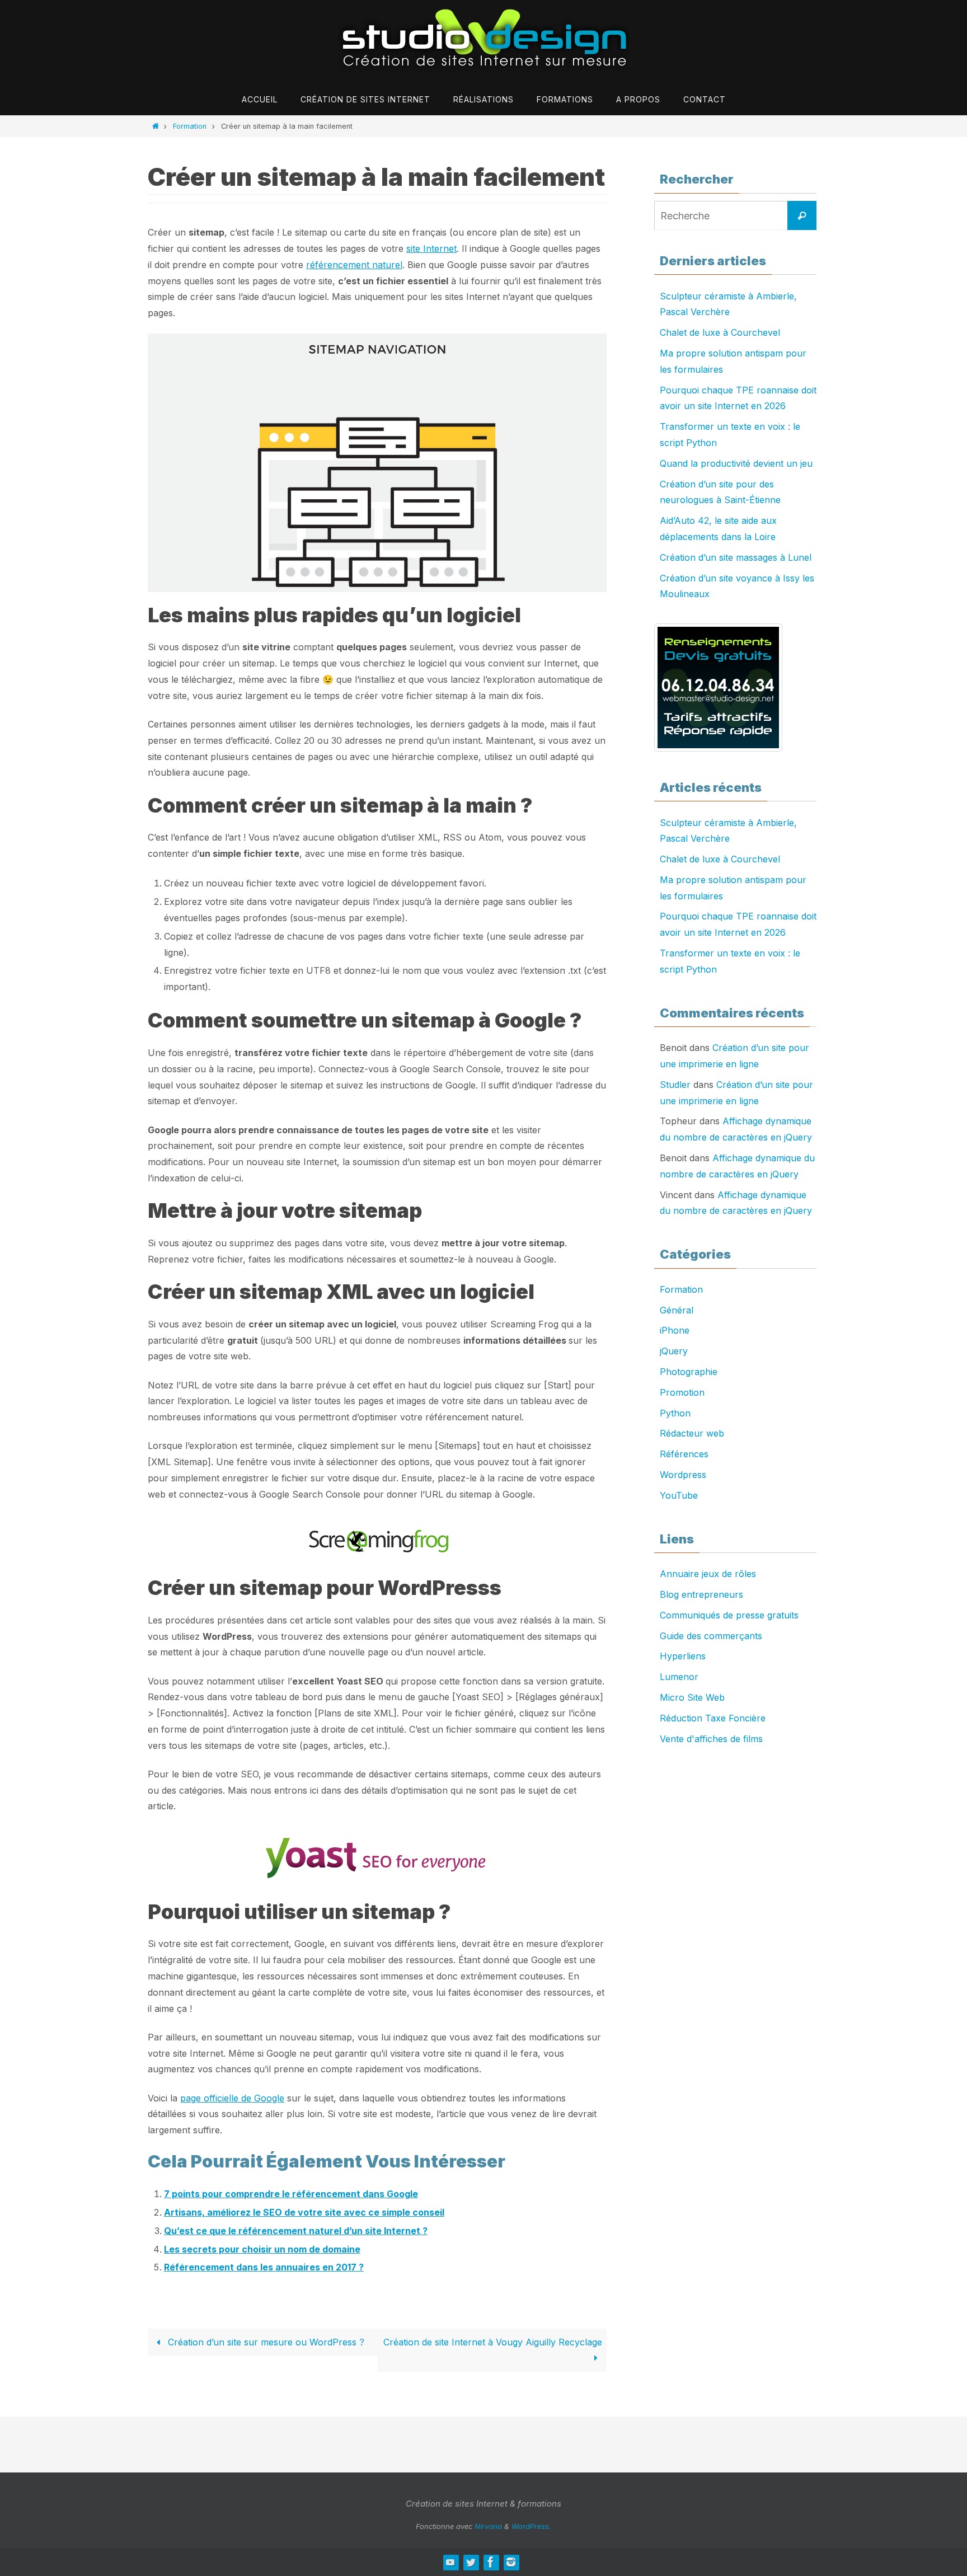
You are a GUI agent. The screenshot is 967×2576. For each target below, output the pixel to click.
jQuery (674, 1351)
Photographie (689, 1372)
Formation (190, 126)
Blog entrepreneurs (701, 1594)
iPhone (675, 1330)
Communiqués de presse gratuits (729, 1615)
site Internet (431, 248)
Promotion (682, 1392)
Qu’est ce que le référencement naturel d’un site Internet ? (296, 2231)
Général (677, 1310)
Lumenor (679, 1677)
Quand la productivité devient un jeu (736, 463)
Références (684, 1454)
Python (675, 1413)
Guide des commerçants (711, 1636)
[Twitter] (471, 2562)
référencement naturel (354, 265)
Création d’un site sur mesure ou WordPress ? (265, 2342)
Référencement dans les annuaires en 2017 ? (264, 2267)
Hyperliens (683, 1656)
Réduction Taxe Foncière (713, 1718)
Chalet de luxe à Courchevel (720, 332)
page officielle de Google (232, 2098)
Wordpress (683, 1475)
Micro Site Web (692, 1697)
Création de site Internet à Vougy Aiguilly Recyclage (493, 2342)
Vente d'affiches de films (711, 1739)
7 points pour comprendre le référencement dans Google (291, 2194)
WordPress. (531, 2526)
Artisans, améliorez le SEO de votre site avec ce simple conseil (304, 2212)
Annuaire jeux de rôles (708, 1574)
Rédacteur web (692, 1433)
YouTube (679, 1495)
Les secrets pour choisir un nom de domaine (262, 2249)
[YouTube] (450, 2562)
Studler (675, 1085)
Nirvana (488, 2526)
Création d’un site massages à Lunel (736, 557)
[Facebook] (491, 2562)
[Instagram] (511, 2562)
